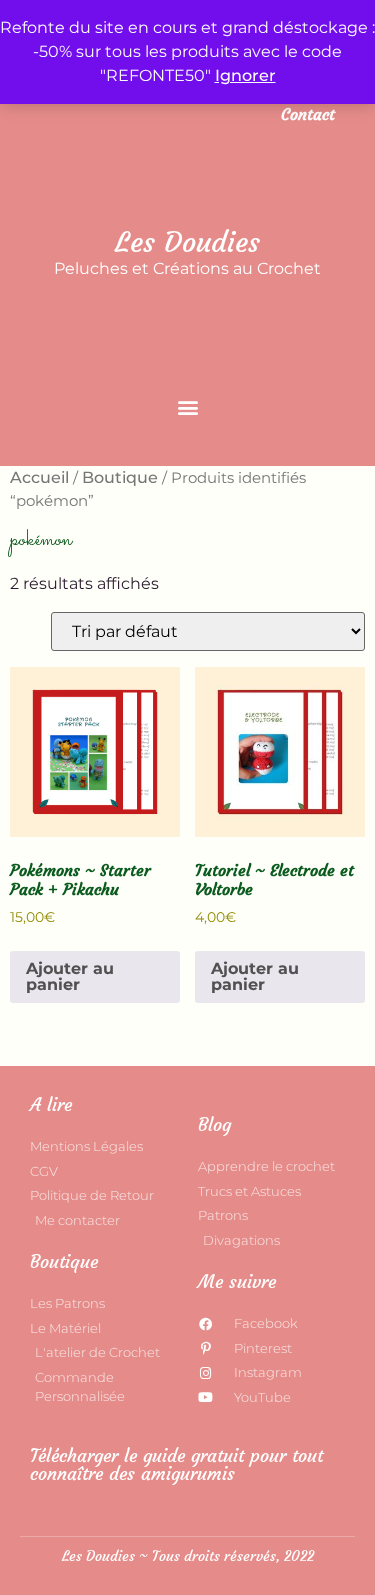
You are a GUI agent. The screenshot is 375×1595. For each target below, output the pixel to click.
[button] (187, 406)
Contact (308, 114)
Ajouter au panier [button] (70, 976)
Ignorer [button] (245, 75)
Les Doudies (187, 242)
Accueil (39, 477)
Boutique (120, 477)
